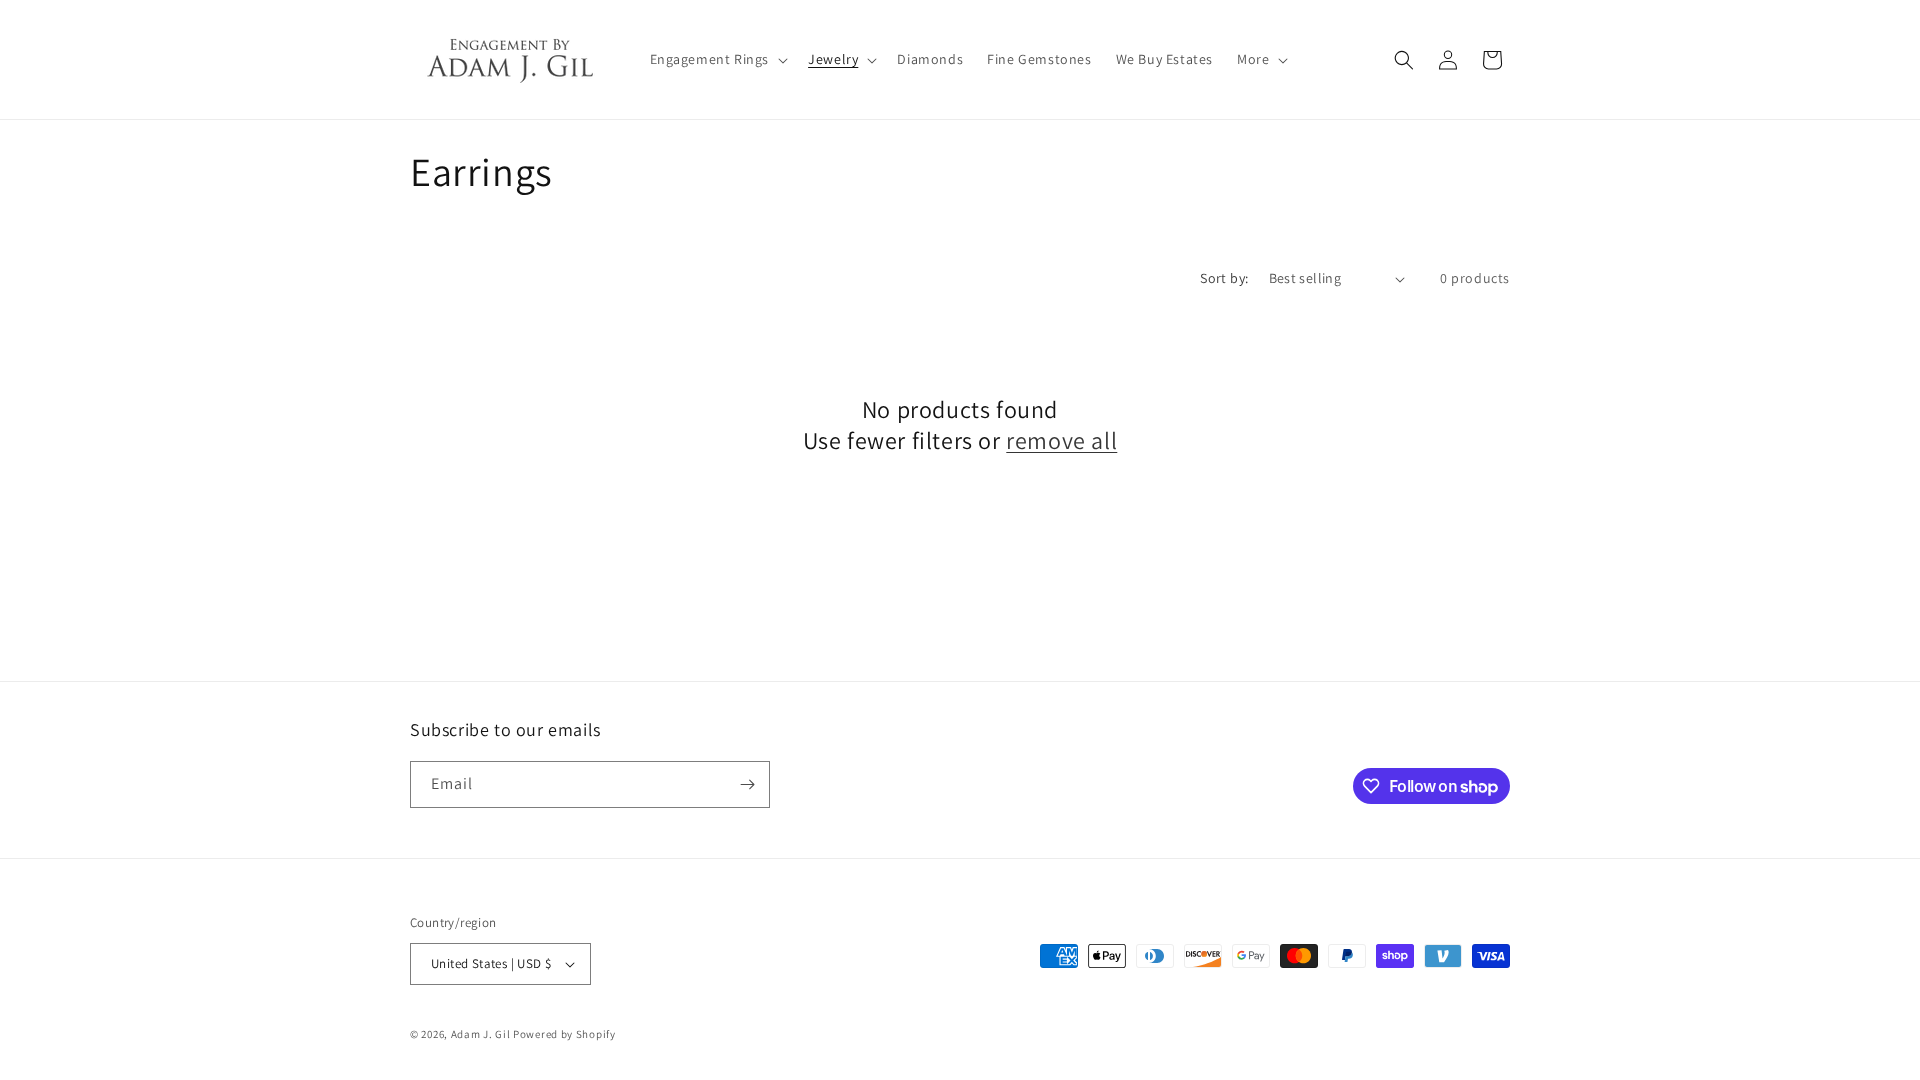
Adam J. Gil (481, 1034)
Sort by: (1224, 278)
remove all (1061, 440)
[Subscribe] (747, 784)
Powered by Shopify (564, 1034)
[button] (717, 59)
